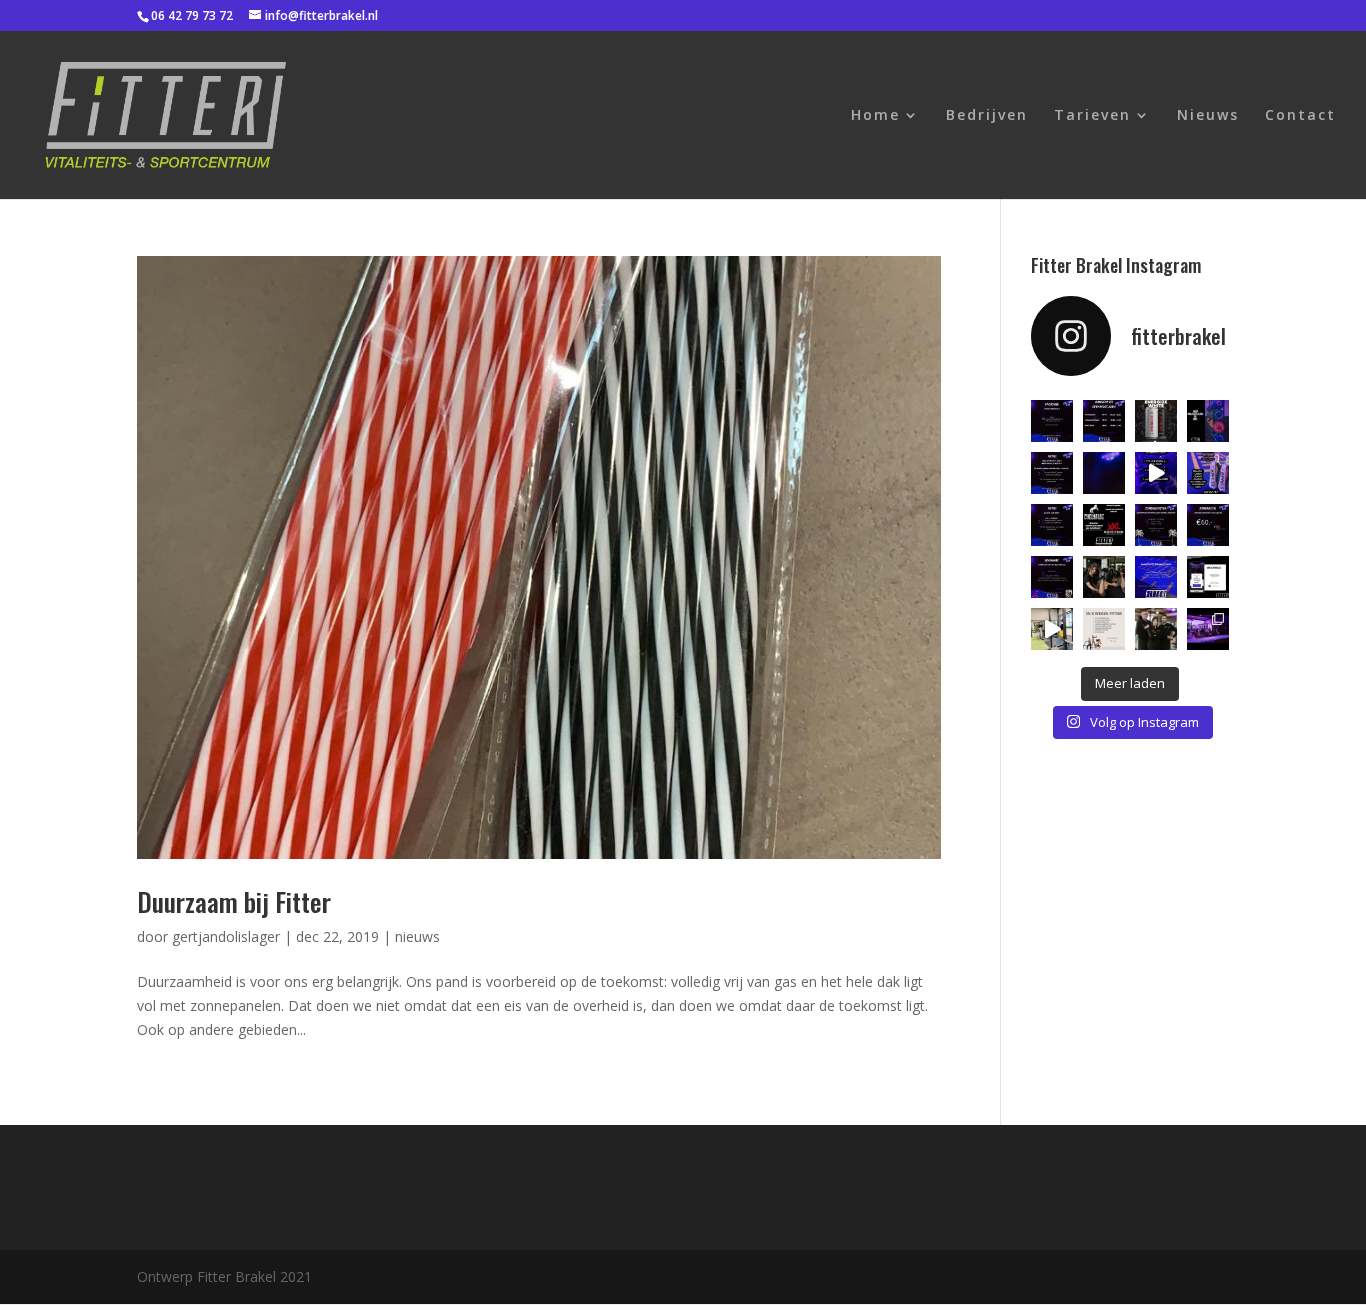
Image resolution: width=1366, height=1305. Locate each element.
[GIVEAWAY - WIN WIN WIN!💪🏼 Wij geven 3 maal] (1052, 577)
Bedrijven (987, 116)
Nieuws (1208, 116)
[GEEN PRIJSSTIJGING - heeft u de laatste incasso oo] (1208, 421)
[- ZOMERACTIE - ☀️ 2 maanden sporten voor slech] (1208, 525)
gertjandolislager (226, 936)
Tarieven (1092, 116)
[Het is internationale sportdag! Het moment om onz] (1104, 577)
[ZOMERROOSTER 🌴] (1156, 525)
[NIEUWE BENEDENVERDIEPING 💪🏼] (1208, 629)
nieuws (417, 936)
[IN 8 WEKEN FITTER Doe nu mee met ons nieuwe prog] (1104, 629)
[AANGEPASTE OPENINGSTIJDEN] (1104, 421)
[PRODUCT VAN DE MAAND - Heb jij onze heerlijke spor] (1208, 473)
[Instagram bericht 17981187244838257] (1156, 473)
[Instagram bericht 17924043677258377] (1156, 577)
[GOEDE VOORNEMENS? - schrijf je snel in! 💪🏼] (1052, 473)
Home (875, 116)
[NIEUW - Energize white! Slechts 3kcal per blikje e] (1156, 421)
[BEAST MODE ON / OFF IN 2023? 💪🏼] (1104, 473)
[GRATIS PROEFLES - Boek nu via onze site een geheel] (1208, 577)
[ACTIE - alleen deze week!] (1052, 525)
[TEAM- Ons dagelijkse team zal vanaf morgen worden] (1156, 629)
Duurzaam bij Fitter (234, 901)
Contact (1300, 116)
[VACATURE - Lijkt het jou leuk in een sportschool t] (1052, 421)
